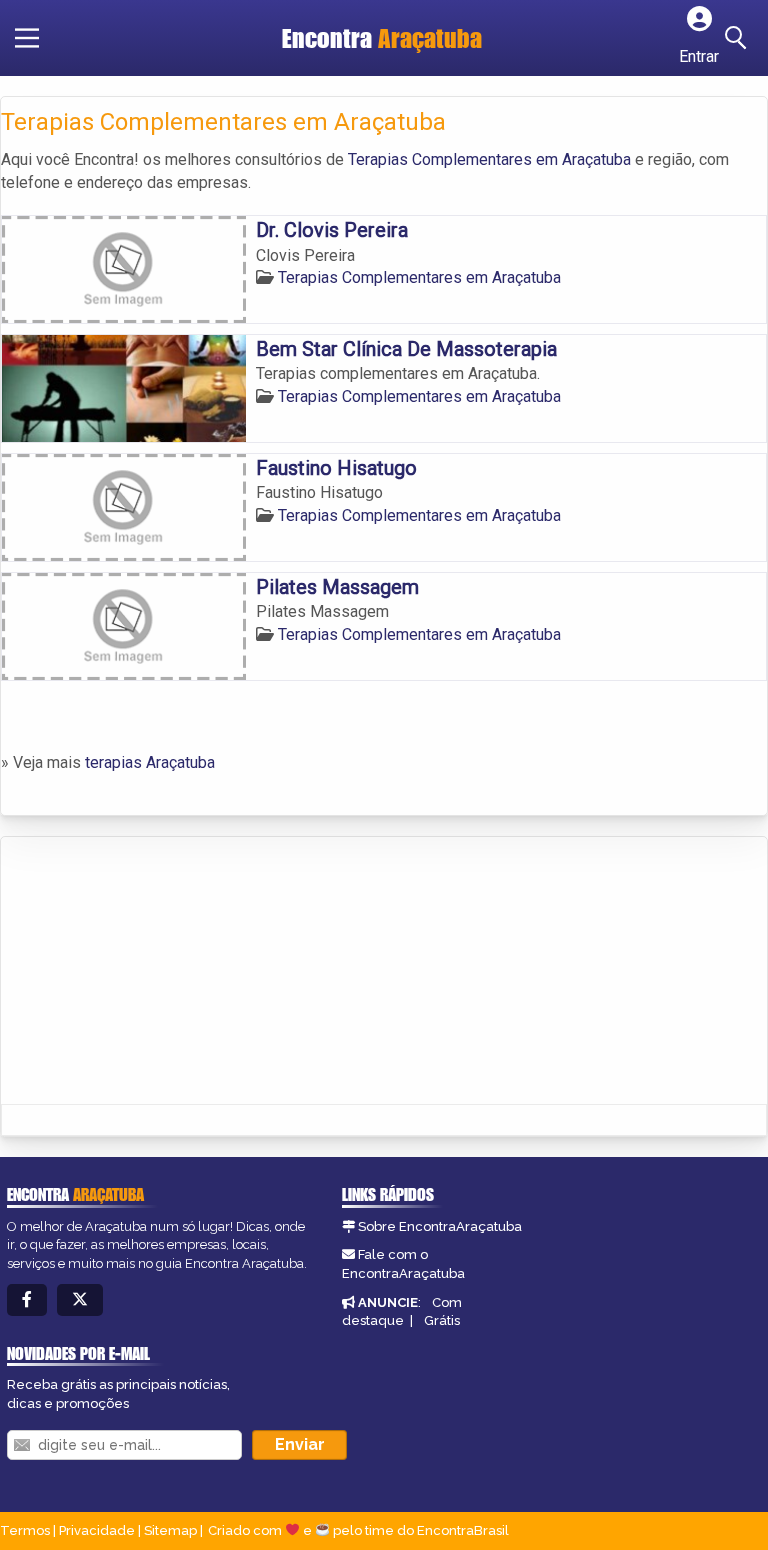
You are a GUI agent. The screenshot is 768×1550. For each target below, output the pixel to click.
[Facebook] (27, 1300)
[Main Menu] (27, 38)
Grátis (442, 1320)
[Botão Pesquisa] (739, 38)
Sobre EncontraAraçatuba (440, 1226)
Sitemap (170, 1530)
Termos (25, 1530)
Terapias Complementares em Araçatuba (489, 159)
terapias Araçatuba (150, 762)
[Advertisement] (151, 972)
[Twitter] (80, 1300)
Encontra (382, 38)
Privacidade (97, 1530)
